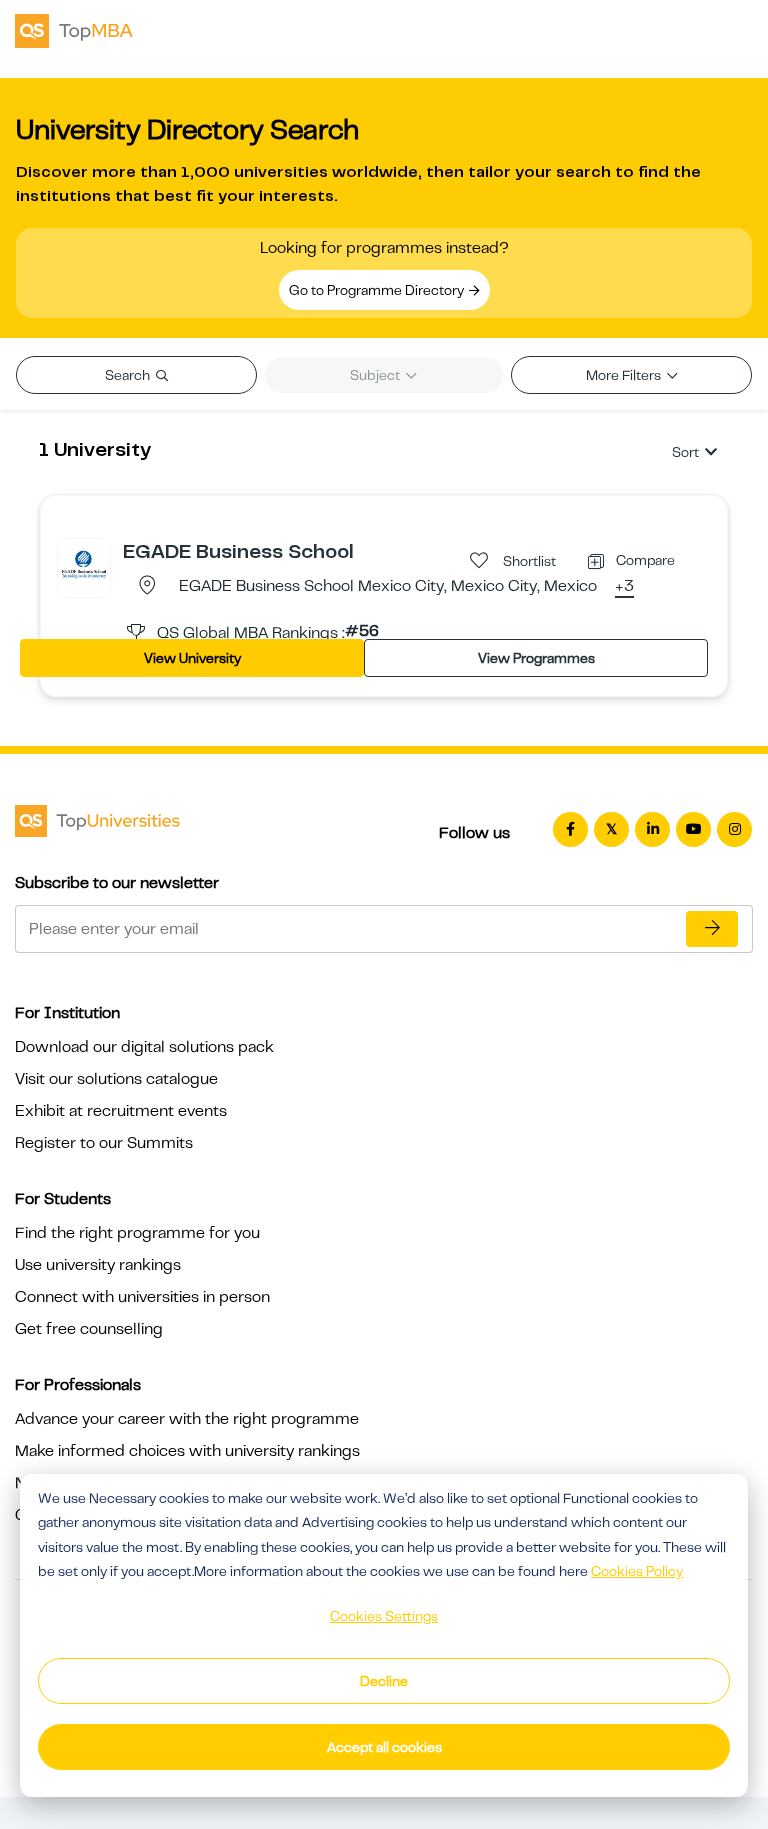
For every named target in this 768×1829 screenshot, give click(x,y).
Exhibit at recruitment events (121, 1111)
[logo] (74, 29)
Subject (376, 375)
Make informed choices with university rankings (187, 1451)
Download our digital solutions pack (144, 1047)
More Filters (625, 375)
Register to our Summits (104, 1143)
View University (192, 658)
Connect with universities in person (142, 1297)
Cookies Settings (384, 1616)
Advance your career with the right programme (187, 1419)
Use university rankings (98, 1265)
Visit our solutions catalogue (116, 1079)
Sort (685, 452)
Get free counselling (89, 1329)
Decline (384, 1681)
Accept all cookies (384, 1747)
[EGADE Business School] (84, 564)
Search (129, 375)
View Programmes (536, 658)
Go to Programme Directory (378, 290)
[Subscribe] (712, 929)
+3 (624, 587)
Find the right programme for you (137, 1233)
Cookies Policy (637, 1571)
